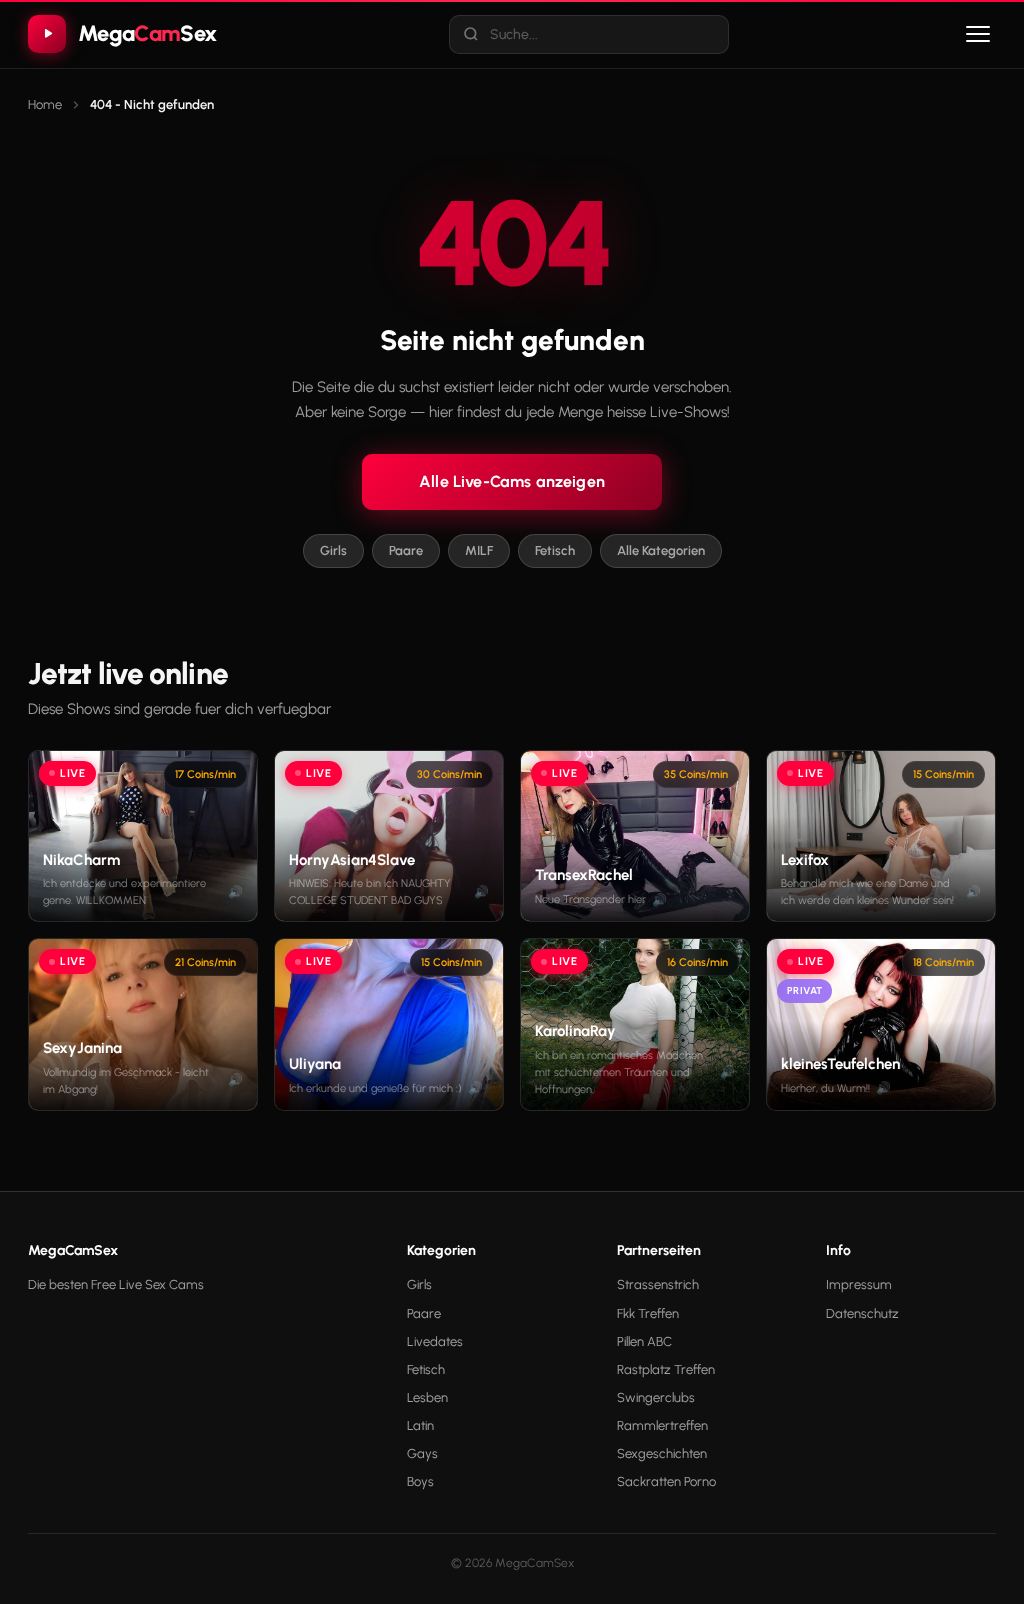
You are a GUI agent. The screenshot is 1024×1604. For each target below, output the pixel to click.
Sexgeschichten (662, 1453)
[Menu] (978, 34)
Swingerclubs (656, 1397)
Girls (333, 550)
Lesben (427, 1397)
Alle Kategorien (661, 550)
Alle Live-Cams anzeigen (512, 481)
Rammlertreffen (662, 1425)
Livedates (435, 1341)
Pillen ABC (644, 1341)
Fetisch (555, 550)
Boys (420, 1481)
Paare (406, 550)
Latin (420, 1425)
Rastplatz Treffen (666, 1369)
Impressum (859, 1284)
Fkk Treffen (648, 1313)
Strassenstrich (658, 1284)
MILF (479, 550)
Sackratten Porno (666, 1481)
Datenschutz (862, 1313)
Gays (422, 1453)
